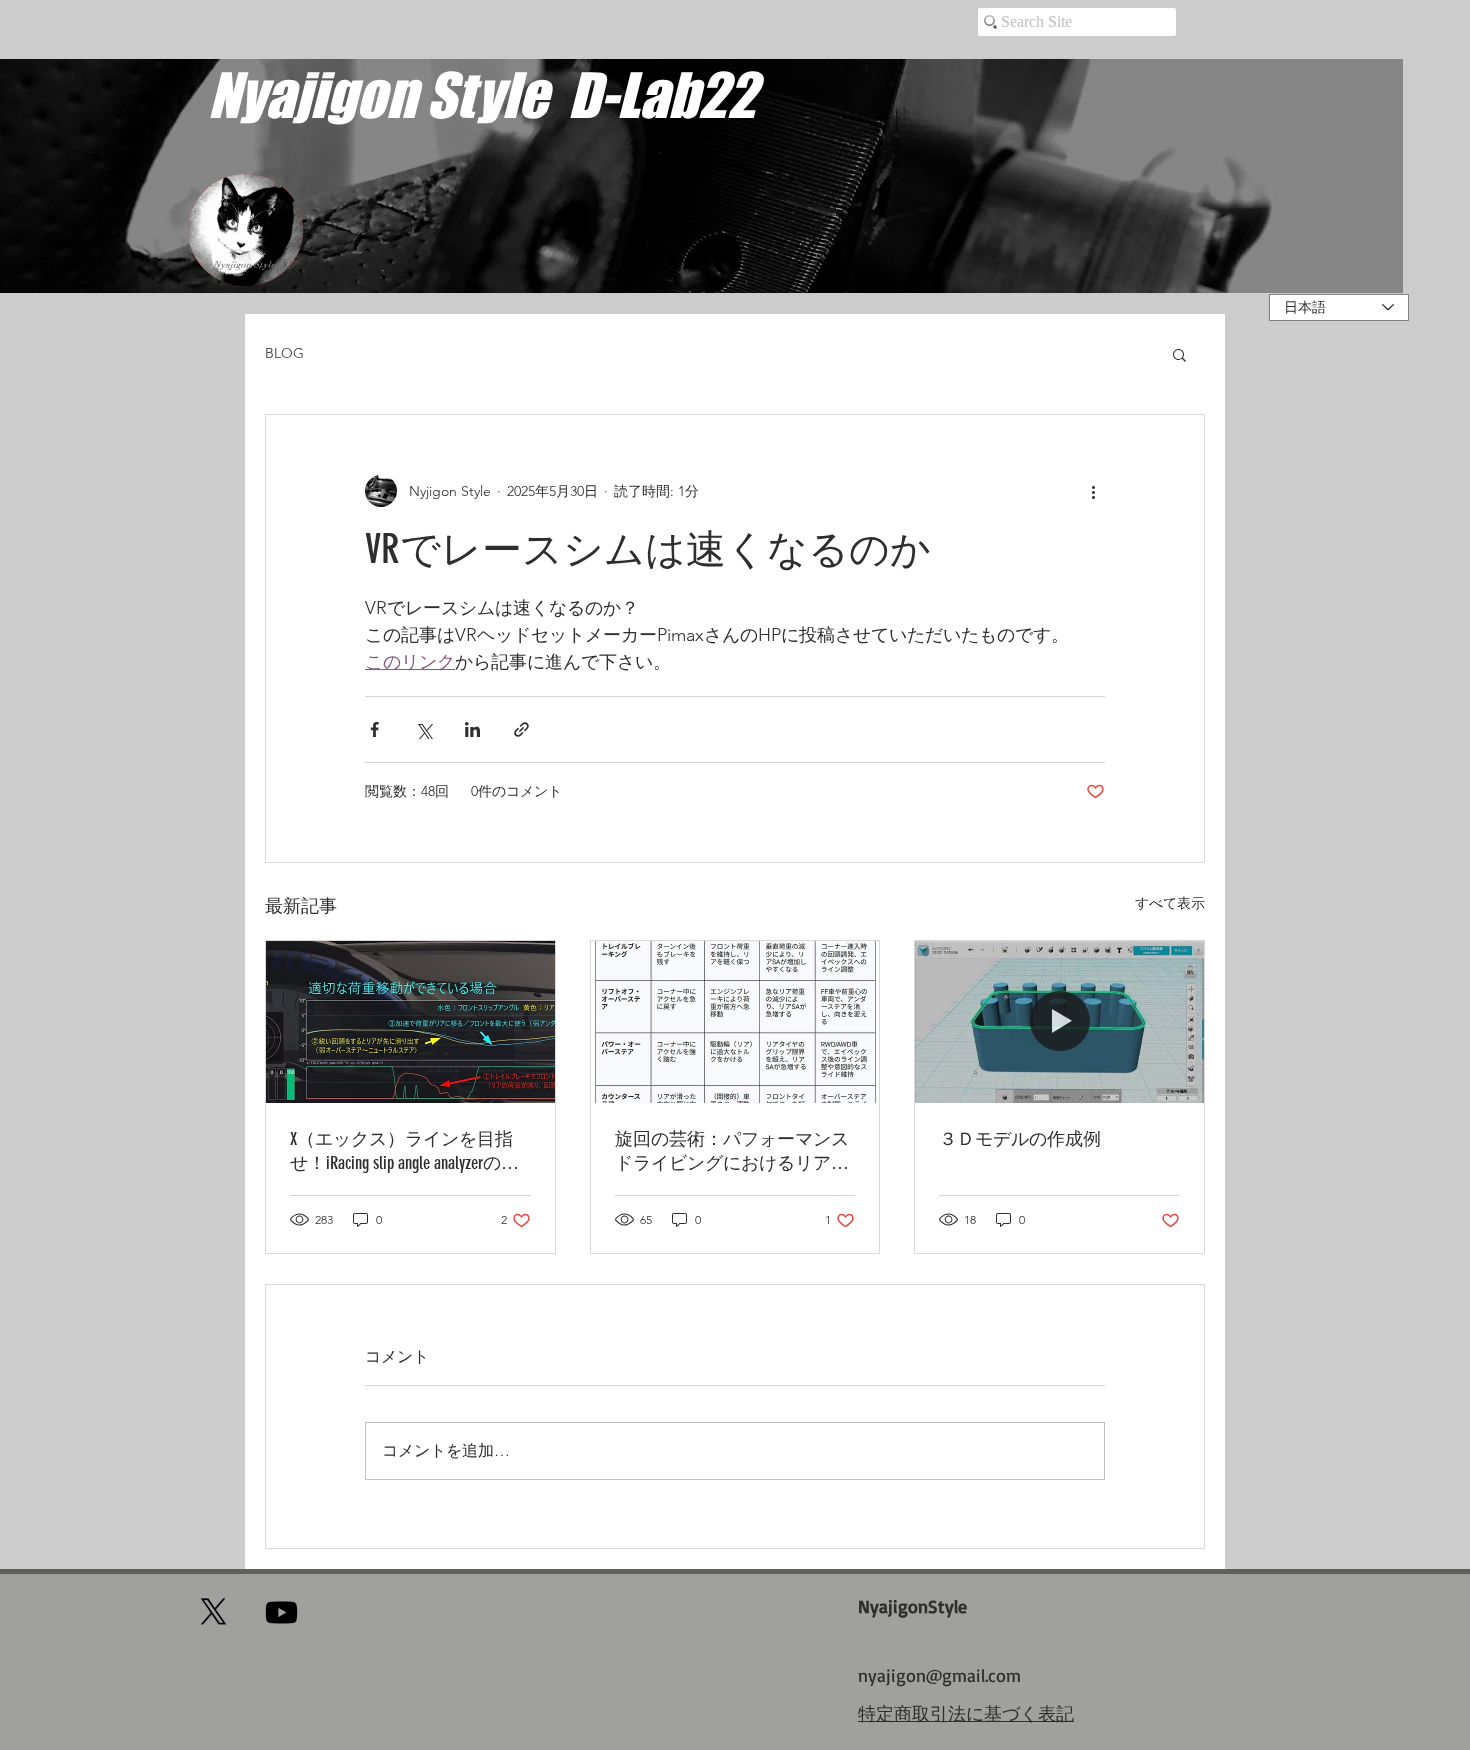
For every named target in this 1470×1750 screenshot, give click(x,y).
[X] (213, 1611)
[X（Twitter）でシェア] (423, 729)
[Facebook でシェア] (374, 729)
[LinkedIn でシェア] (472, 729)
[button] (1179, 354)
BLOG (284, 353)
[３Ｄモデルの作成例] (1059, 1022)
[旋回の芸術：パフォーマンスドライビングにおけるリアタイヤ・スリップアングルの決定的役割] (735, 1022)
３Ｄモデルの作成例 (1020, 1139)
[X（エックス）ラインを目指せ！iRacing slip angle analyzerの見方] (410, 1022)
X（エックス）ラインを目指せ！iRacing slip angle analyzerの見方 (404, 1151)
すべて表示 (1170, 903)
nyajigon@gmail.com (939, 1675)
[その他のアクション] (1093, 491)
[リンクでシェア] (521, 729)
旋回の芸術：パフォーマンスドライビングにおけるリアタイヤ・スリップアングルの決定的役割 (732, 1151)
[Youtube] (281, 1612)
